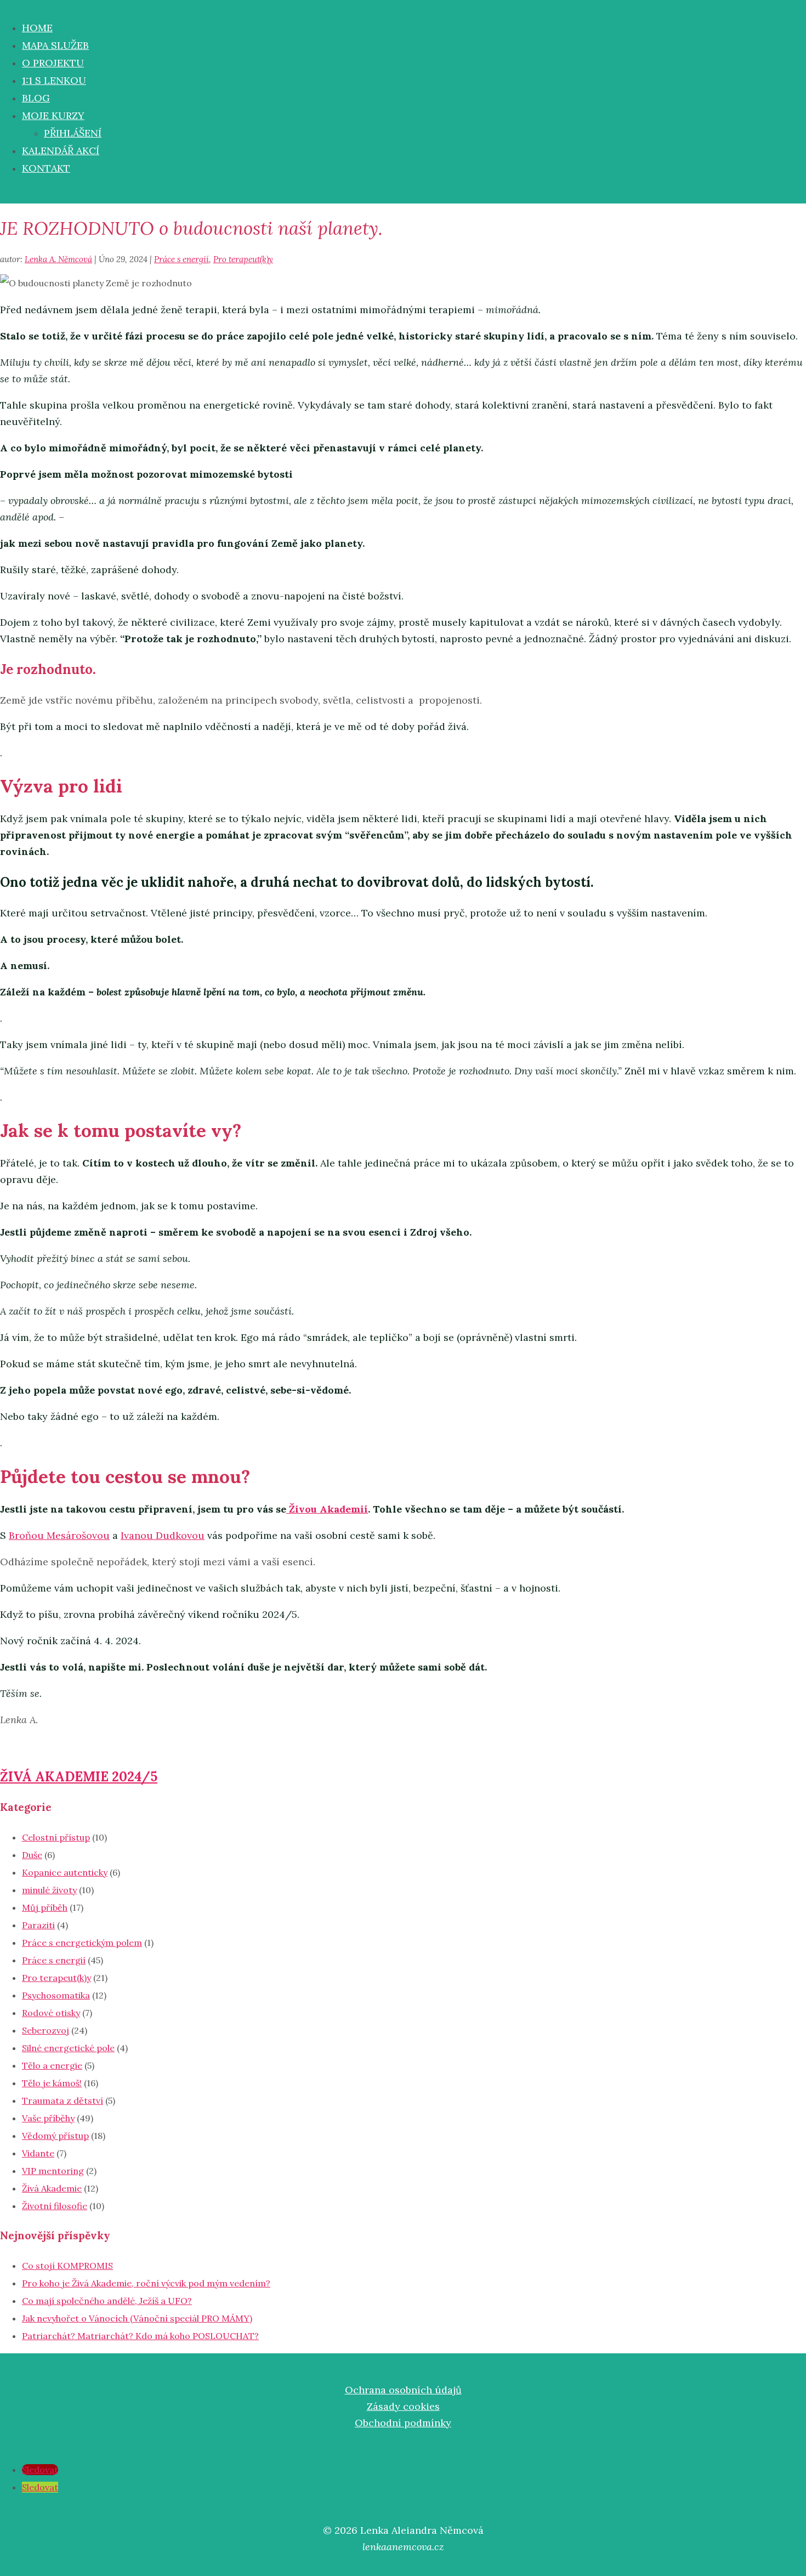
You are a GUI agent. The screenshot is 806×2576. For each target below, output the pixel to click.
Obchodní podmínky (403, 2423)
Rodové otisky (51, 2013)
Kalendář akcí (61, 151)
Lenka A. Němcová (58, 259)
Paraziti (38, 1925)
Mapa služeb (55, 45)
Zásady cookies (403, 2406)
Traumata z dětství (63, 2101)
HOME (37, 28)
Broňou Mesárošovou (59, 1535)
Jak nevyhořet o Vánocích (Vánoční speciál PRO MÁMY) (137, 2318)
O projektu (53, 63)
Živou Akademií (327, 1509)
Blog (36, 98)
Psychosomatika (56, 1995)
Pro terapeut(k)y (243, 259)
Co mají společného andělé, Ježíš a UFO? (107, 2301)
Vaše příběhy (48, 2118)
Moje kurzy (53, 115)
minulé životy (49, 1890)
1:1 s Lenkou (54, 80)
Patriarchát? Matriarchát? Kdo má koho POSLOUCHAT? (140, 2336)
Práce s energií (181, 259)
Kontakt (46, 168)
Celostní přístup (56, 1837)
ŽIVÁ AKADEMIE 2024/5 (79, 1777)
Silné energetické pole (68, 2048)
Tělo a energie (52, 2065)
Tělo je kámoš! (52, 2083)
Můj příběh (45, 1907)
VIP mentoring (53, 2171)
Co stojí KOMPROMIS (67, 2266)
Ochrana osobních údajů (403, 2390)
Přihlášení (73, 133)
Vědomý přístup (55, 2136)
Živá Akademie (52, 2188)
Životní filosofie (55, 2206)
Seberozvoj (46, 2030)
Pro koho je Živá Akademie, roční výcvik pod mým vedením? (146, 2283)
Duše (32, 1855)
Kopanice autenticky (65, 1872)
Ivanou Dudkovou (163, 1535)
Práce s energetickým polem (82, 1943)
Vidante (38, 2153)
